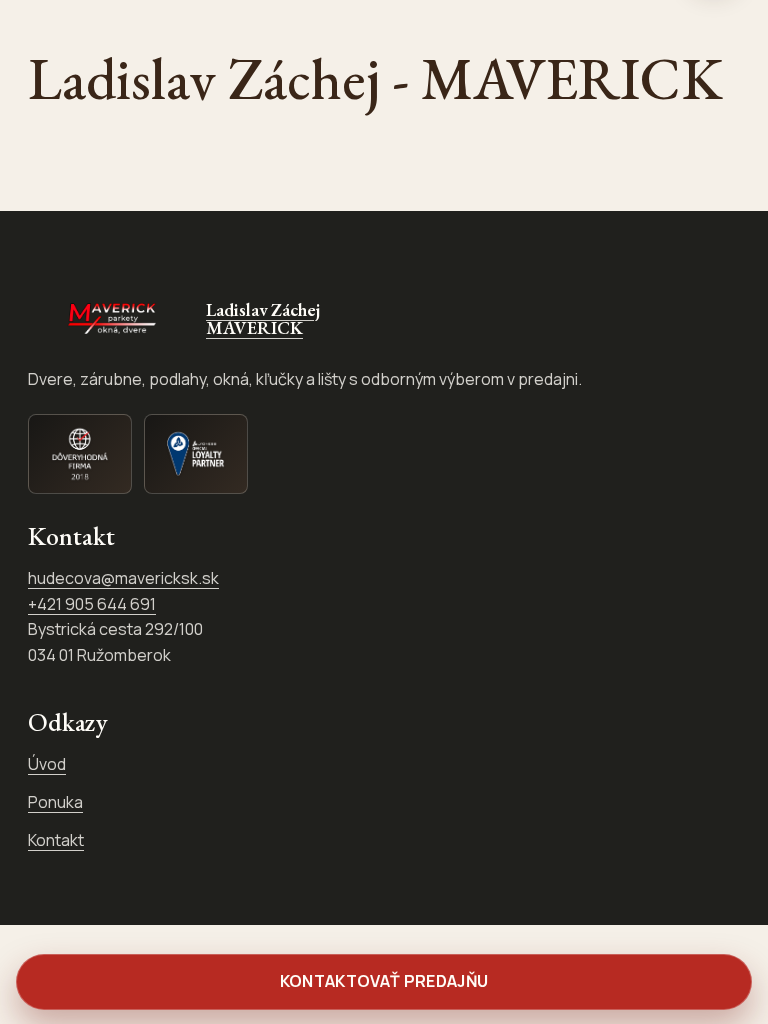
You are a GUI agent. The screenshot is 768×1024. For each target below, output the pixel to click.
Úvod (47, 764)
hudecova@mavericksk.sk (123, 578)
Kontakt (56, 840)
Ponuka (55, 802)
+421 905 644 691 (92, 604)
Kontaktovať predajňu (384, 981)
